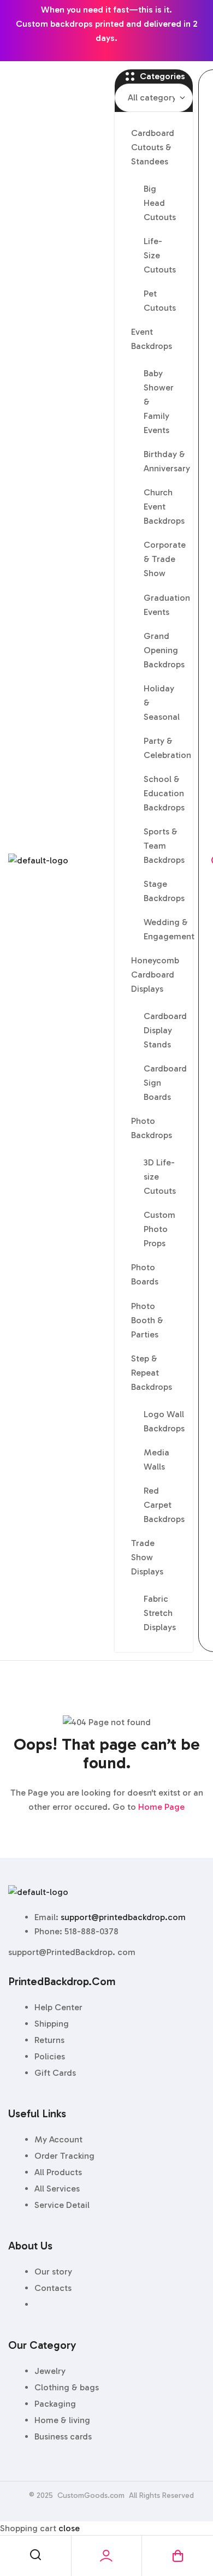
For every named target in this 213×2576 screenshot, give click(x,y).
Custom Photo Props (159, 1229)
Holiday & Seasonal (162, 703)
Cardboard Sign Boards (165, 1083)
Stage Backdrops (164, 891)
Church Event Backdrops (164, 507)
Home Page (161, 1807)
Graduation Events (165, 605)
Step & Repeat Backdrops (152, 1373)
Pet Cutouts (160, 301)
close (69, 2528)
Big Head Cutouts (160, 203)
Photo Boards (145, 1274)
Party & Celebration (165, 748)
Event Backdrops (152, 339)
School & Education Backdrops (164, 793)
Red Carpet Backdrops (164, 1505)
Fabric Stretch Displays (160, 1613)
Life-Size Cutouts (160, 255)
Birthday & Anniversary (165, 461)
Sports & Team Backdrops (164, 846)
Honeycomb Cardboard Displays (155, 975)
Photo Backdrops (152, 1128)
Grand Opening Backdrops (164, 650)
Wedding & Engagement (165, 929)
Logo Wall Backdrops (164, 1421)
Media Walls (156, 1459)
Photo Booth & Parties (147, 1320)
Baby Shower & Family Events (159, 402)
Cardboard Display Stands (165, 1030)
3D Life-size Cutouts (160, 1177)
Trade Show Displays (147, 1557)
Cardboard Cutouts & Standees (153, 147)
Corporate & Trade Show (165, 559)
